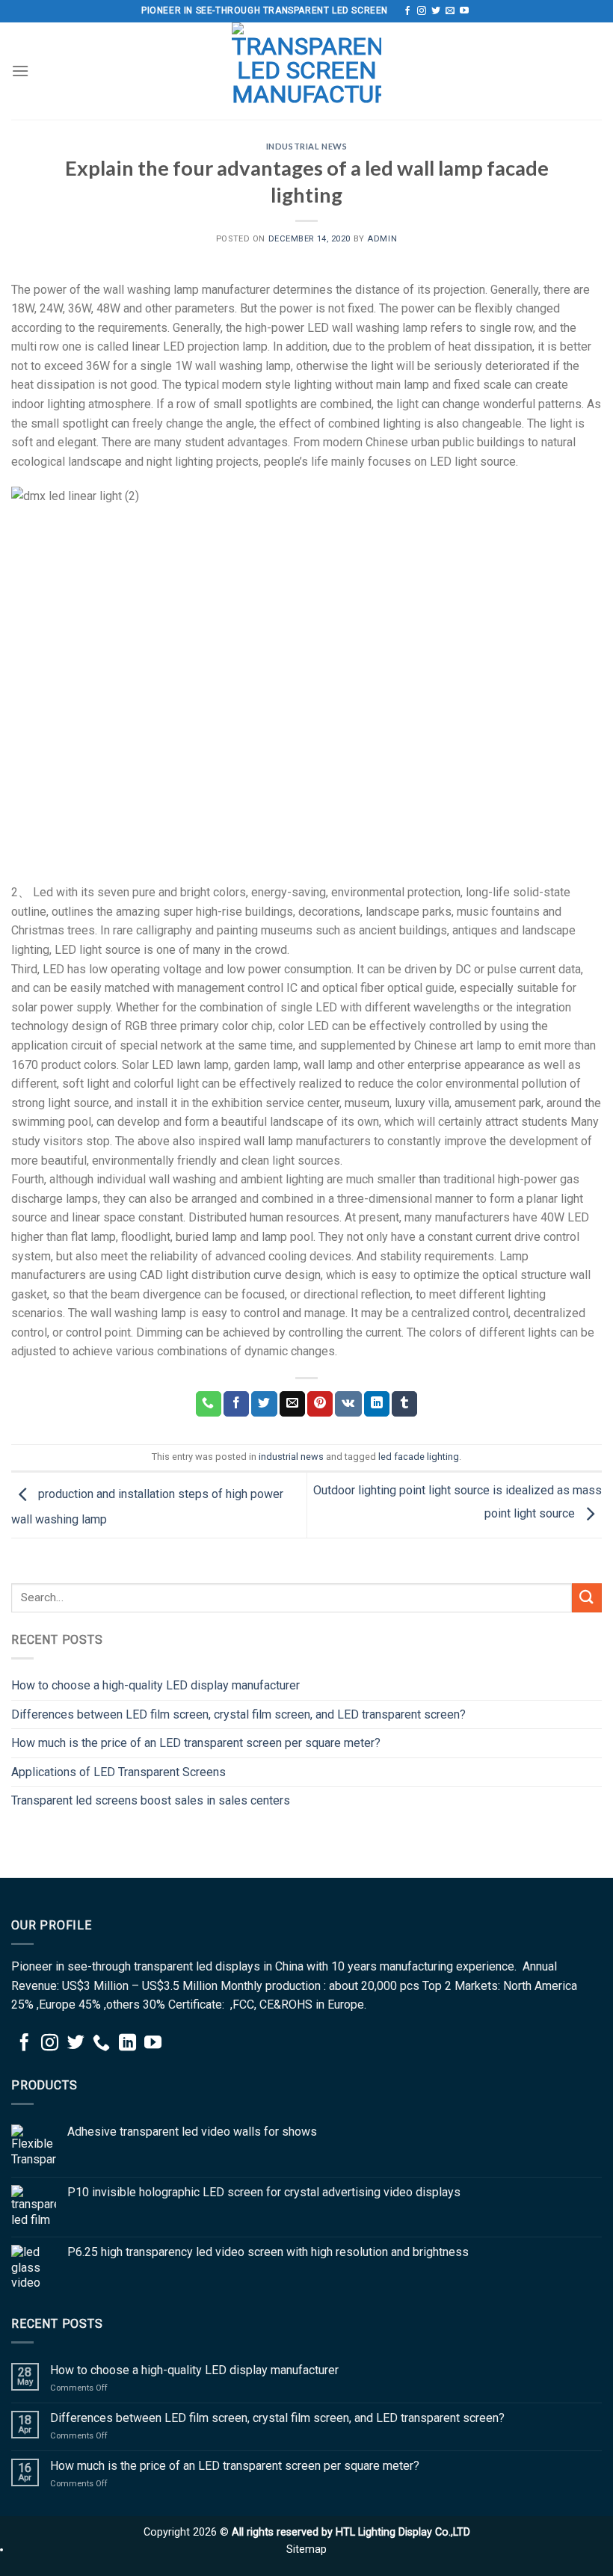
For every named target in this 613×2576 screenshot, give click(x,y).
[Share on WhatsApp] (209, 1404)
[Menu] (20, 71)
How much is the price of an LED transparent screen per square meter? (197, 1743)
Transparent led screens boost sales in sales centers (151, 1800)
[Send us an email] (450, 11)
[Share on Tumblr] (404, 1404)
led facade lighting (419, 1457)
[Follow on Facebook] (407, 11)
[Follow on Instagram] (422, 11)
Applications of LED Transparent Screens (118, 1772)
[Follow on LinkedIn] (127, 2044)
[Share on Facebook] (236, 1404)
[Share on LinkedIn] (377, 1404)
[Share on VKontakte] (348, 1404)
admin (382, 239)
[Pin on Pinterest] (320, 1404)
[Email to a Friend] (292, 1404)
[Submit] (587, 1598)
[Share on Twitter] (264, 1404)
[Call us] (101, 2044)
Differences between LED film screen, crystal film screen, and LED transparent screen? (238, 1714)
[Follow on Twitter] (436, 11)
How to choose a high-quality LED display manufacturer (155, 1685)
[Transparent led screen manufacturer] (306, 71)
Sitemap (306, 2549)
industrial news (306, 146)
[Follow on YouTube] (464, 11)
